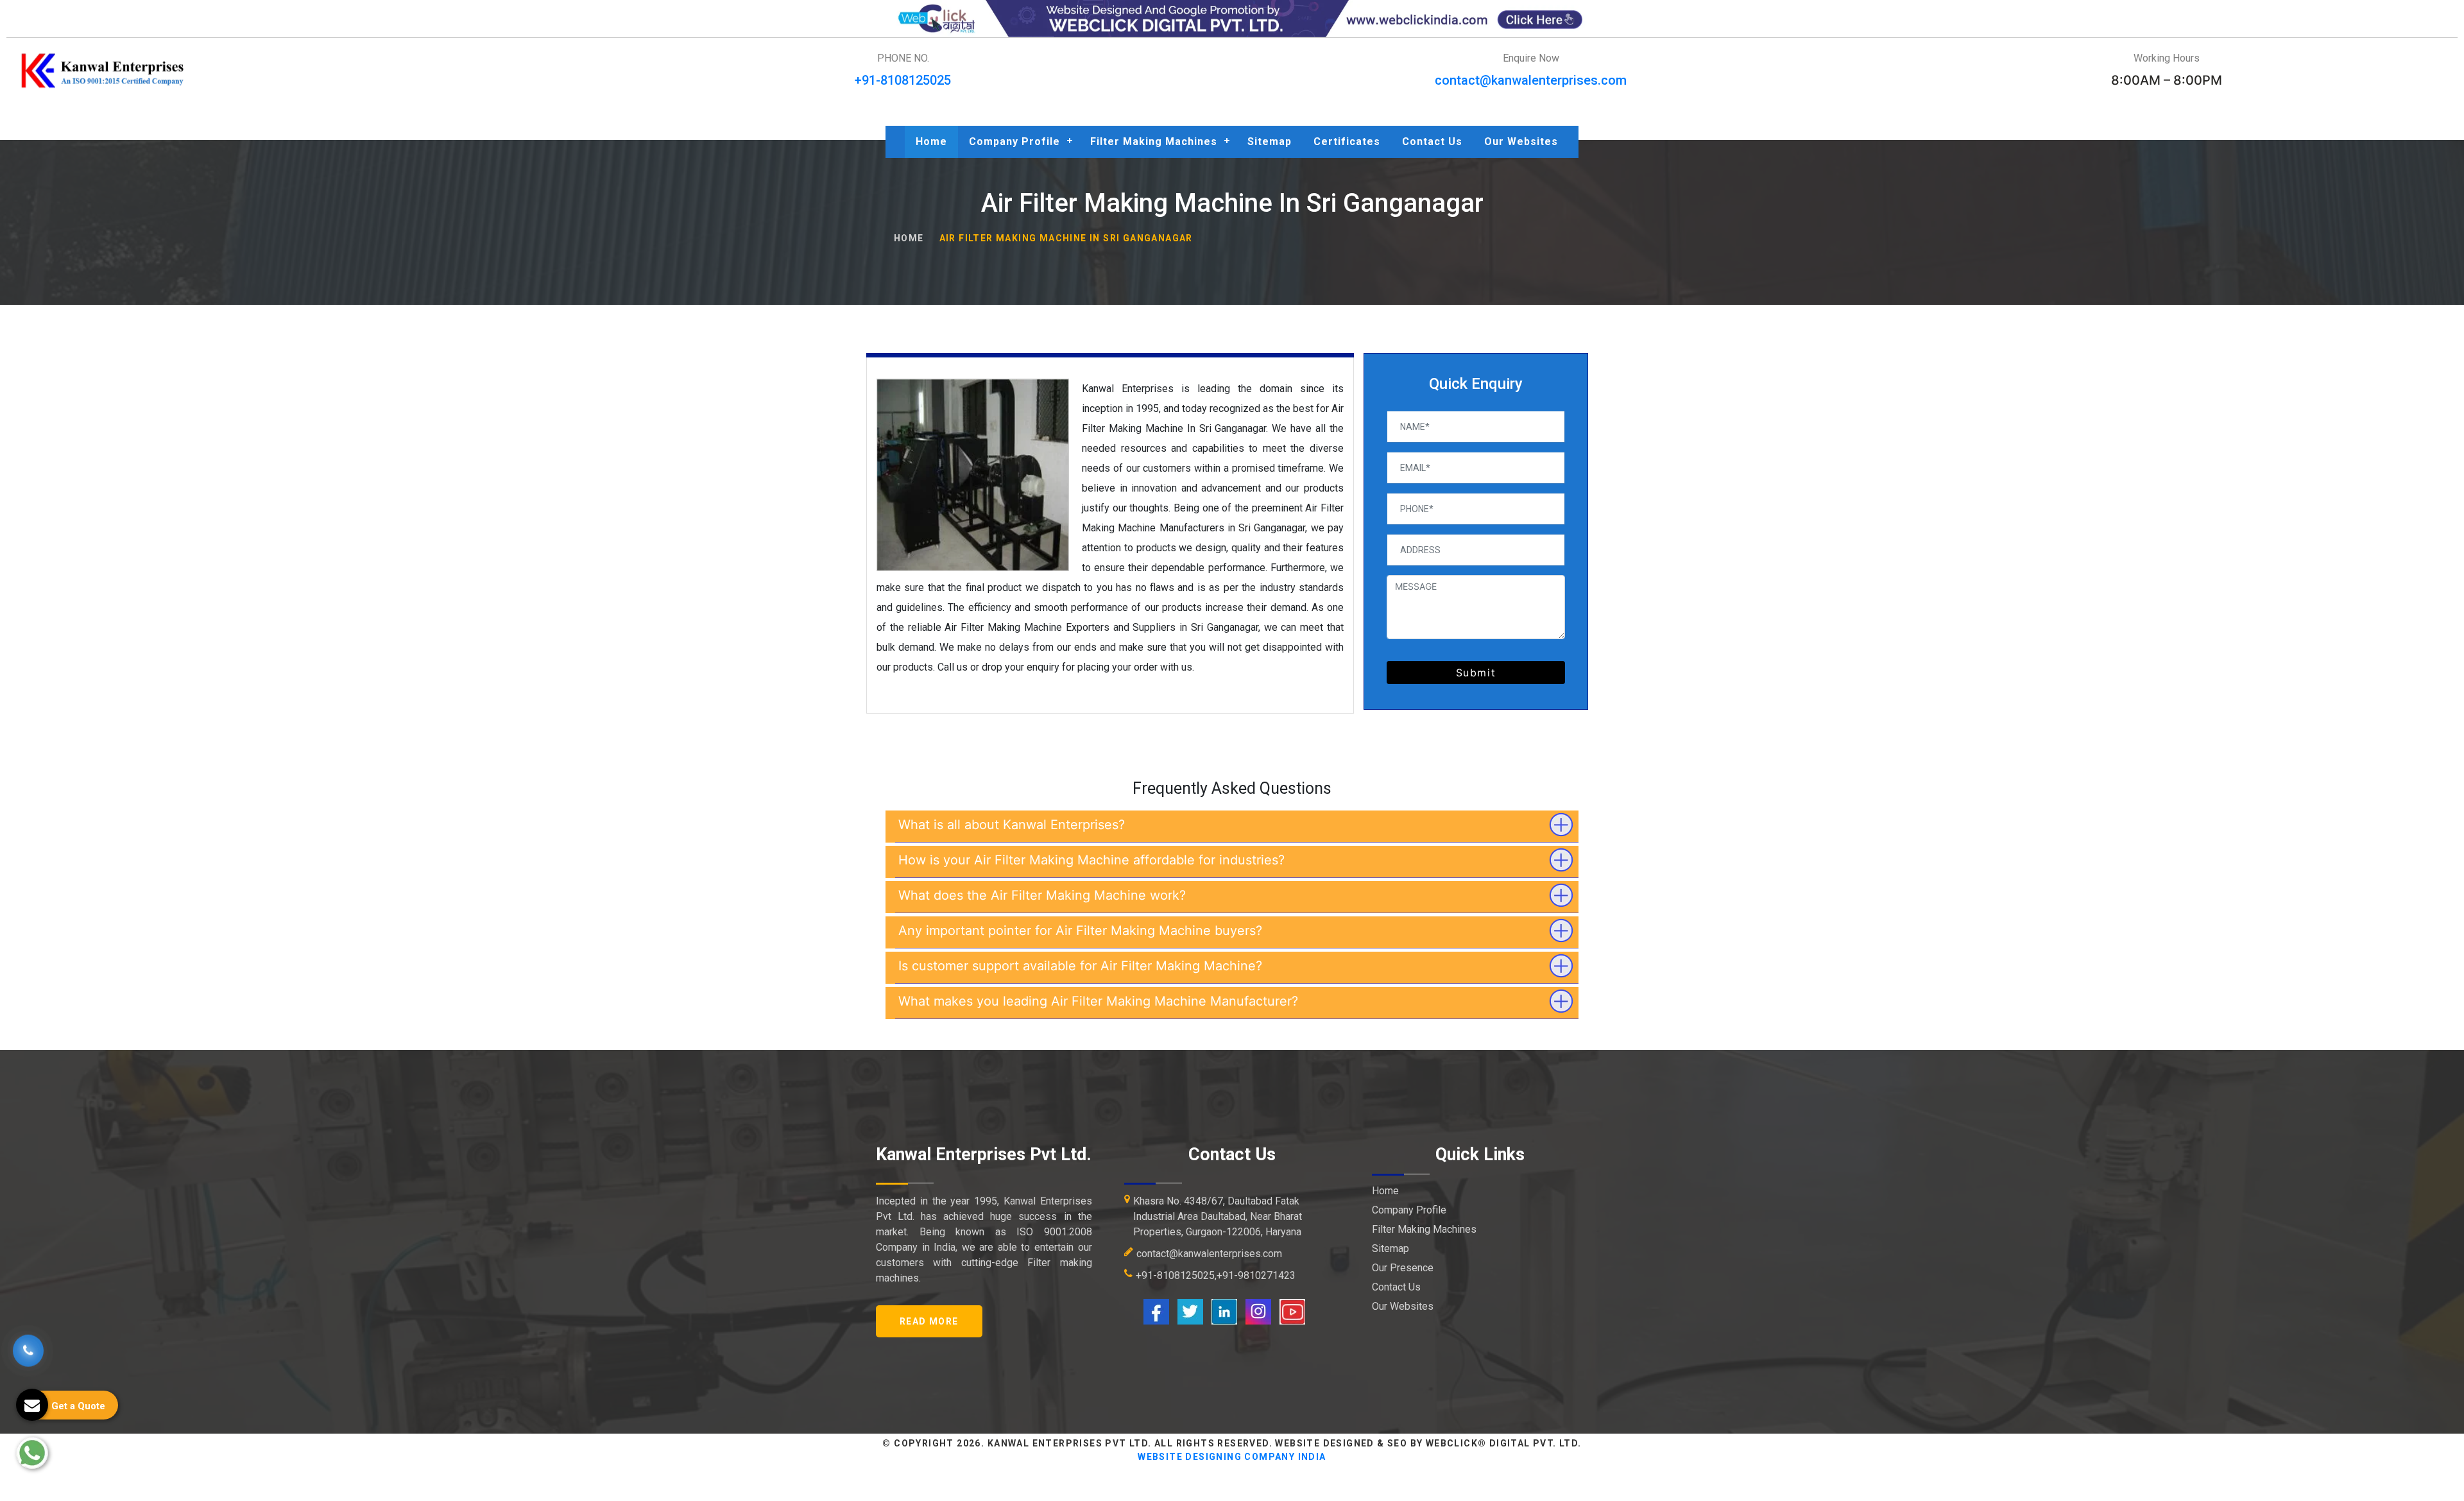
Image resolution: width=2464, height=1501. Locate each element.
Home (931, 142)
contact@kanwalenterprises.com (1531, 80)
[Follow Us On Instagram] (1258, 1311)
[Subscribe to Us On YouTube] (1292, 1311)
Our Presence (1403, 1268)
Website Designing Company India (1232, 1457)
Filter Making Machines (1154, 142)
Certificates (1347, 142)
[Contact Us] (28, 1351)
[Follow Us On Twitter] (1190, 1311)
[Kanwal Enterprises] (103, 71)
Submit (1476, 673)
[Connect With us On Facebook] (1156, 1311)
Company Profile (1014, 142)
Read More (929, 1321)
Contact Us (1432, 142)
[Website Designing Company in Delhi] (1232, 18)
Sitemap (1270, 142)
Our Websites (1521, 142)
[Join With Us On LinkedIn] (1224, 1311)
